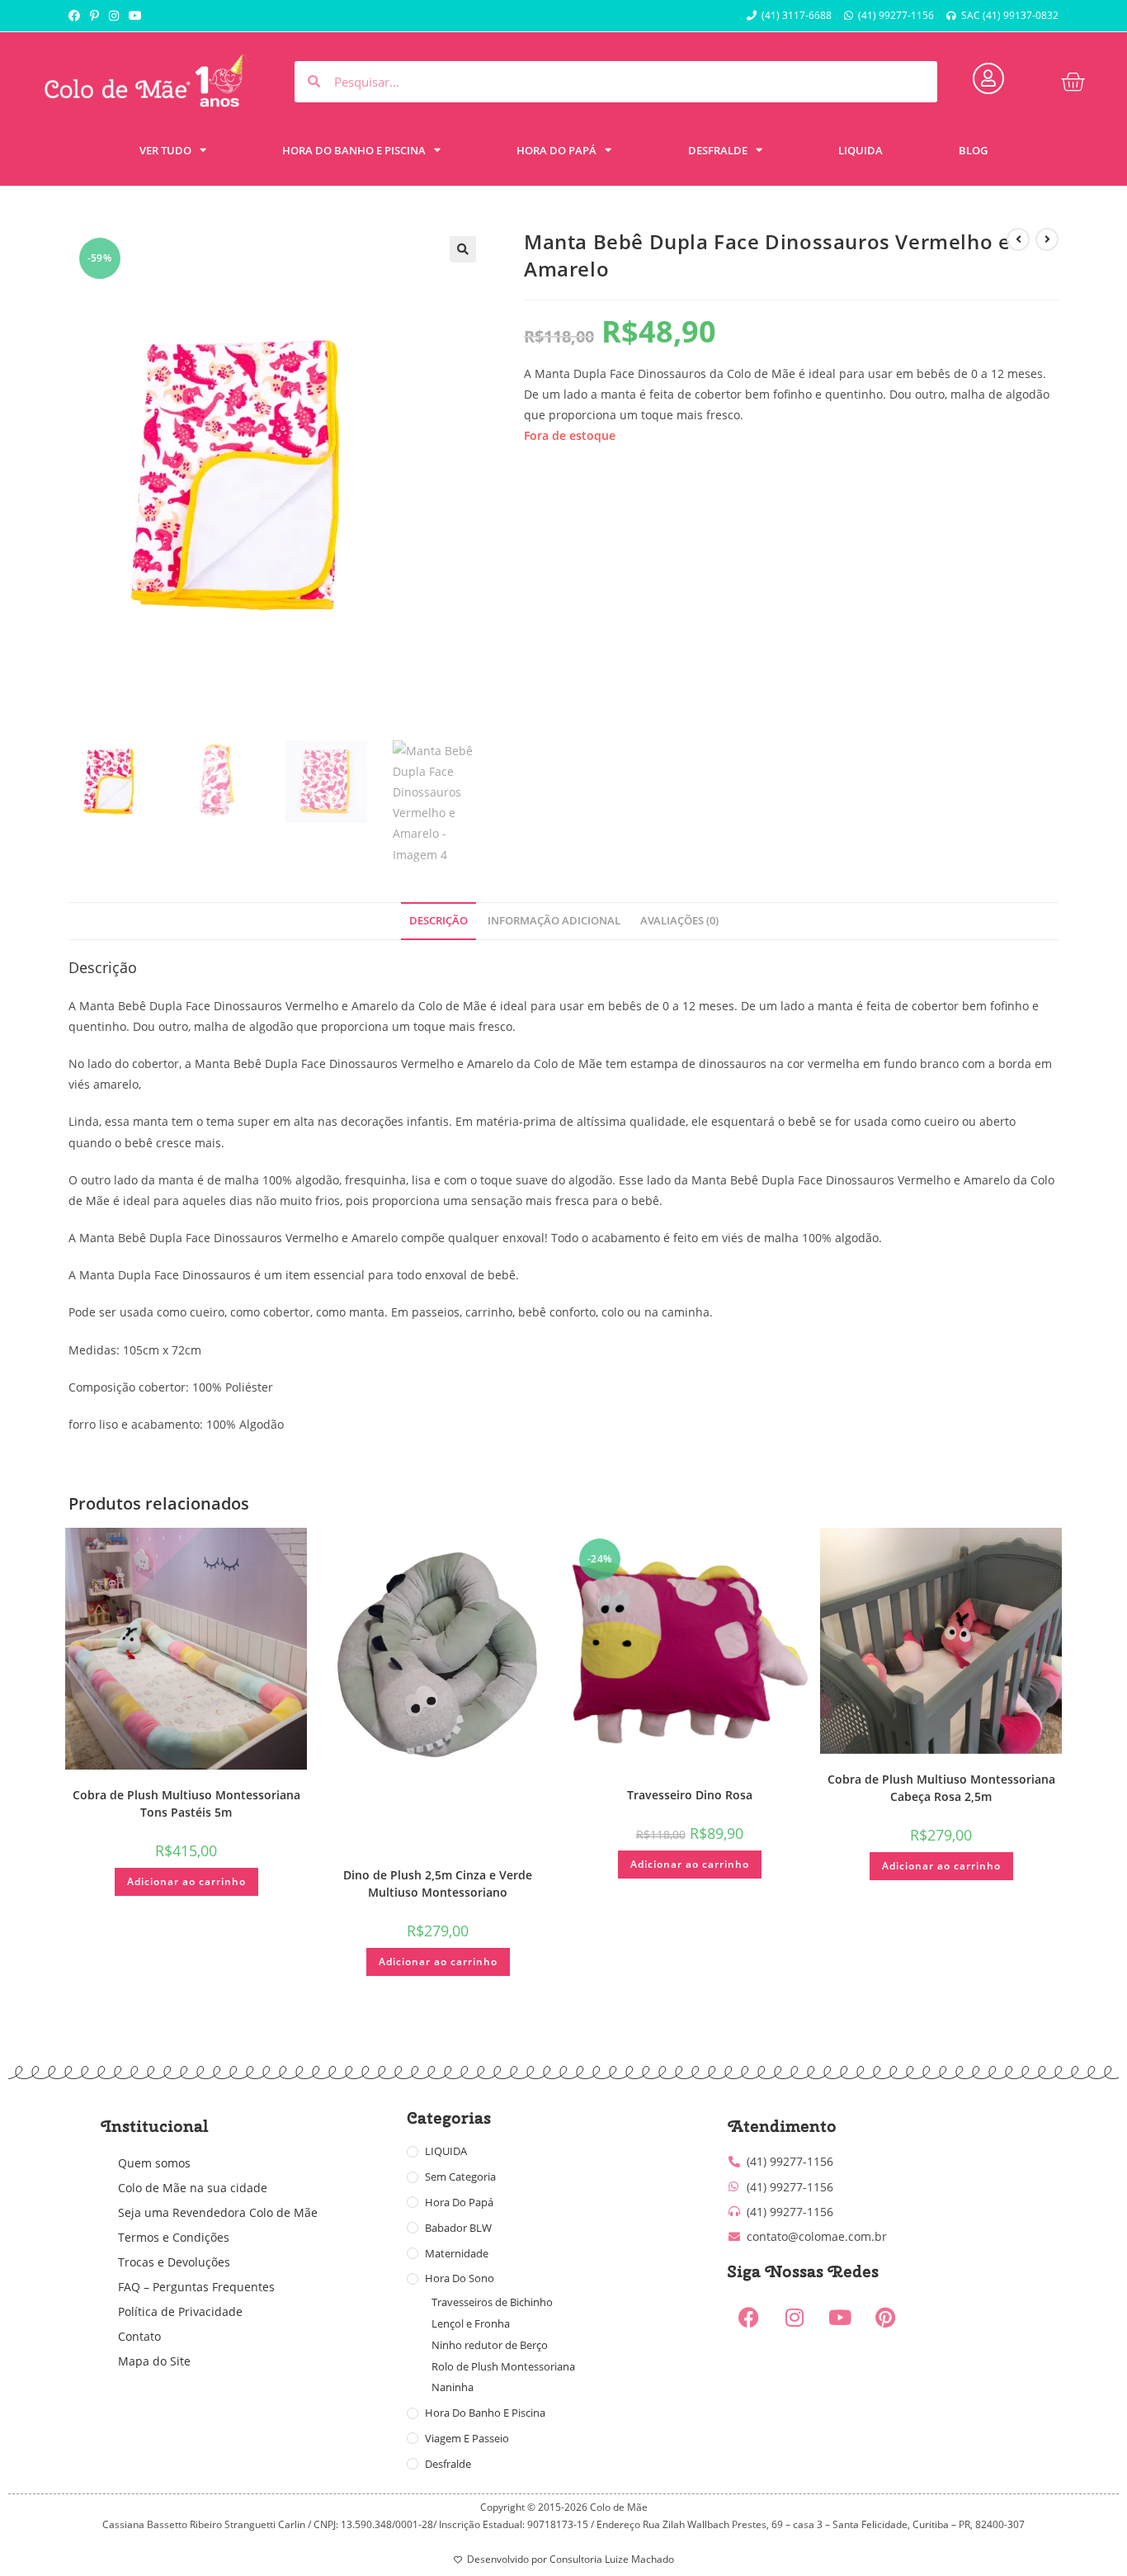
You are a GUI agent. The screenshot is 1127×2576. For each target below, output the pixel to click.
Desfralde (448, 2464)
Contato (139, 2336)
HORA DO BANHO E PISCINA (354, 150)
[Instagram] (795, 2317)
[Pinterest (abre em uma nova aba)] (94, 16)
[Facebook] (749, 2317)
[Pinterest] (885, 2317)
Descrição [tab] (439, 921)
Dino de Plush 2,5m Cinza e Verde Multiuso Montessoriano (438, 1884)
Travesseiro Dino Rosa (690, 1795)
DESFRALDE (718, 150)
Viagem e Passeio (467, 2438)
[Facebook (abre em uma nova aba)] (77, 16)
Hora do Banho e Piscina (485, 2413)
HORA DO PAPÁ (556, 150)
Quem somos (154, 2163)
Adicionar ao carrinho (186, 1881)
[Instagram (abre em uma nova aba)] (114, 16)
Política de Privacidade (180, 2311)
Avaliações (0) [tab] (679, 921)
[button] (463, 249)
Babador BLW (458, 2228)
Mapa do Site (154, 2361)
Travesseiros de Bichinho (492, 2302)
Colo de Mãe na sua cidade (193, 2188)
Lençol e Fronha (471, 2323)
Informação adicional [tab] (554, 921)
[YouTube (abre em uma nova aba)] (135, 16)
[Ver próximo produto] (1047, 239)
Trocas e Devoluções (174, 2262)
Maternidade (457, 2253)
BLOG (973, 150)
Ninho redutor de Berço (490, 2345)
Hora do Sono (460, 2278)
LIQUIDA (861, 150)
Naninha (453, 2387)
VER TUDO (165, 150)
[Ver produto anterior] (1018, 239)
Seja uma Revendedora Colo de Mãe (218, 2212)
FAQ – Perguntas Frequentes (196, 2287)
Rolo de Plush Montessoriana (503, 2366)
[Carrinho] (1073, 82)
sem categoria (460, 2177)
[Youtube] (840, 2317)
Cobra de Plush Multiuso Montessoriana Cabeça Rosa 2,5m (941, 1788)
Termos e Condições (174, 2237)
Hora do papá (459, 2202)
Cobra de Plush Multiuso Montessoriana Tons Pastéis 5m (186, 1803)
